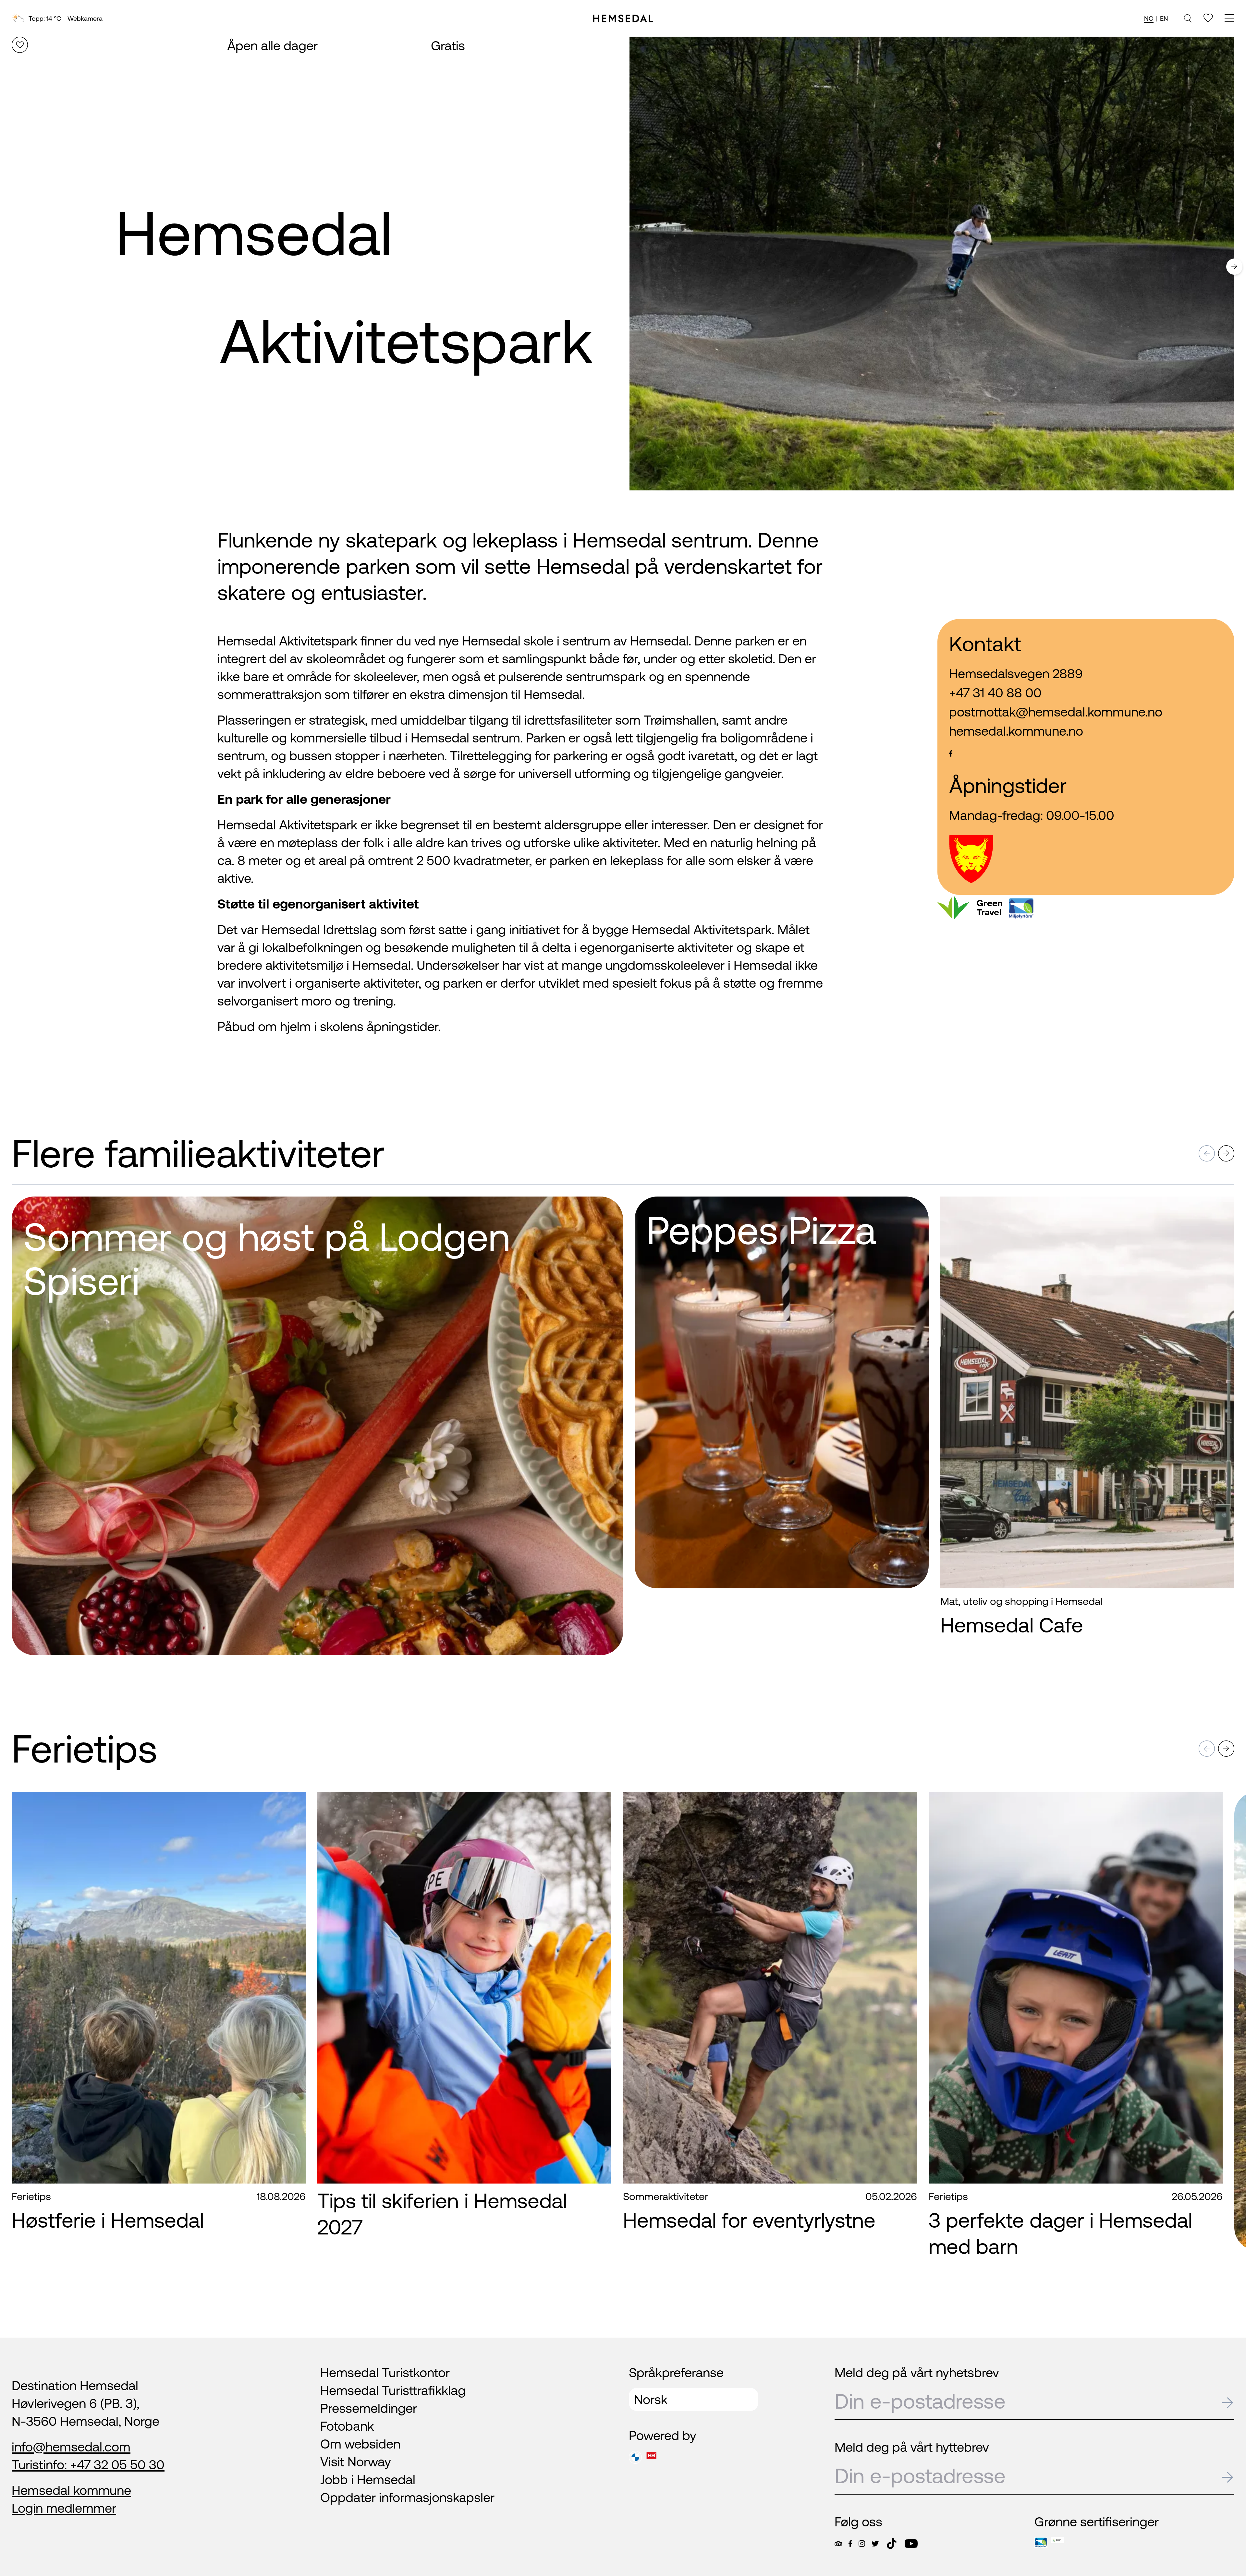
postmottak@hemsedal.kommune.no (1056, 712)
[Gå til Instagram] (862, 2544)
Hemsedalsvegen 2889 (1016, 674)
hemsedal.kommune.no (1016, 731)
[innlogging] (1208, 18)
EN (1164, 18)
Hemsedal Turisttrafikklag (393, 2390)
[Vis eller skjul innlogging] (20, 45)
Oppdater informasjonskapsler (407, 2497)
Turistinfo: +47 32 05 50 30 (88, 2465)
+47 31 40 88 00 (995, 693)
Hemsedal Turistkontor (385, 2372)
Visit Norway (356, 2462)
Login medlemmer (64, 2508)
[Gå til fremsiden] (623, 18)
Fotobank (347, 2426)
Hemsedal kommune (71, 2490)
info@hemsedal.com (71, 2447)
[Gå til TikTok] (892, 2544)
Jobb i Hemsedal (368, 2480)
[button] (1234, 268)
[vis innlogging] (1223, 1212)
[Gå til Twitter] (875, 2544)
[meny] (1229, 19)
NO (1149, 18)
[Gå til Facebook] (850, 2544)
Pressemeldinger (369, 2408)
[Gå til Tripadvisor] (838, 2544)
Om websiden (360, 2444)
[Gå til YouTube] (911, 2544)
